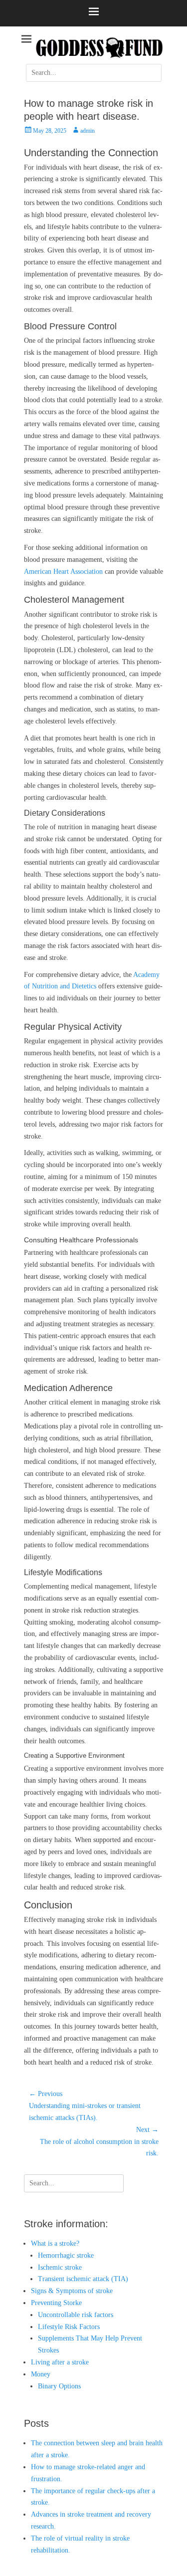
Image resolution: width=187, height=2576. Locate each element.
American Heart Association (63, 572)
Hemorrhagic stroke (66, 2255)
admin (88, 131)
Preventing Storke (56, 2303)
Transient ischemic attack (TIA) (83, 2279)
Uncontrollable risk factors (76, 2315)
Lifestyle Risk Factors (69, 2327)
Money (41, 2374)
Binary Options (59, 2386)
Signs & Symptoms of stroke (72, 2291)
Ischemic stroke (60, 2267)
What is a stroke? (55, 2243)
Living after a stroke (60, 2362)
